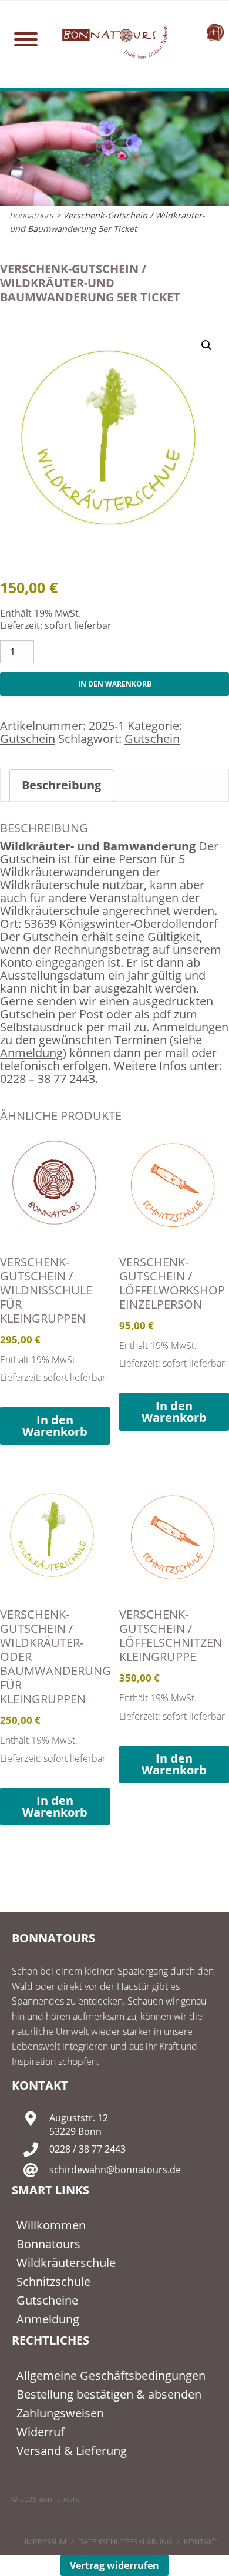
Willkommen (51, 2225)
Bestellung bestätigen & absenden (109, 2394)
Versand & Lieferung (72, 2451)
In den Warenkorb (115, 684)
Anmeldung (31, 1053)
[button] (207, 345)
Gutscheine (47, 2300)
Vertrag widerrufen (114, 2565)
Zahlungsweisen (60, 2413)
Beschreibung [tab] (61, 785)
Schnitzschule (53, 2281)
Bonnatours (48, 2244)
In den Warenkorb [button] (55, 1426)
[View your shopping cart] (215, 32)
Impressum (46, 2541)
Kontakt (201, 2541)
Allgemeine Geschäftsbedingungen (111, 2375)
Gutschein (28, 739)
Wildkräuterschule (66, 2263)
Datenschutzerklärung (125, 2541)
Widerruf (41, 2432)
